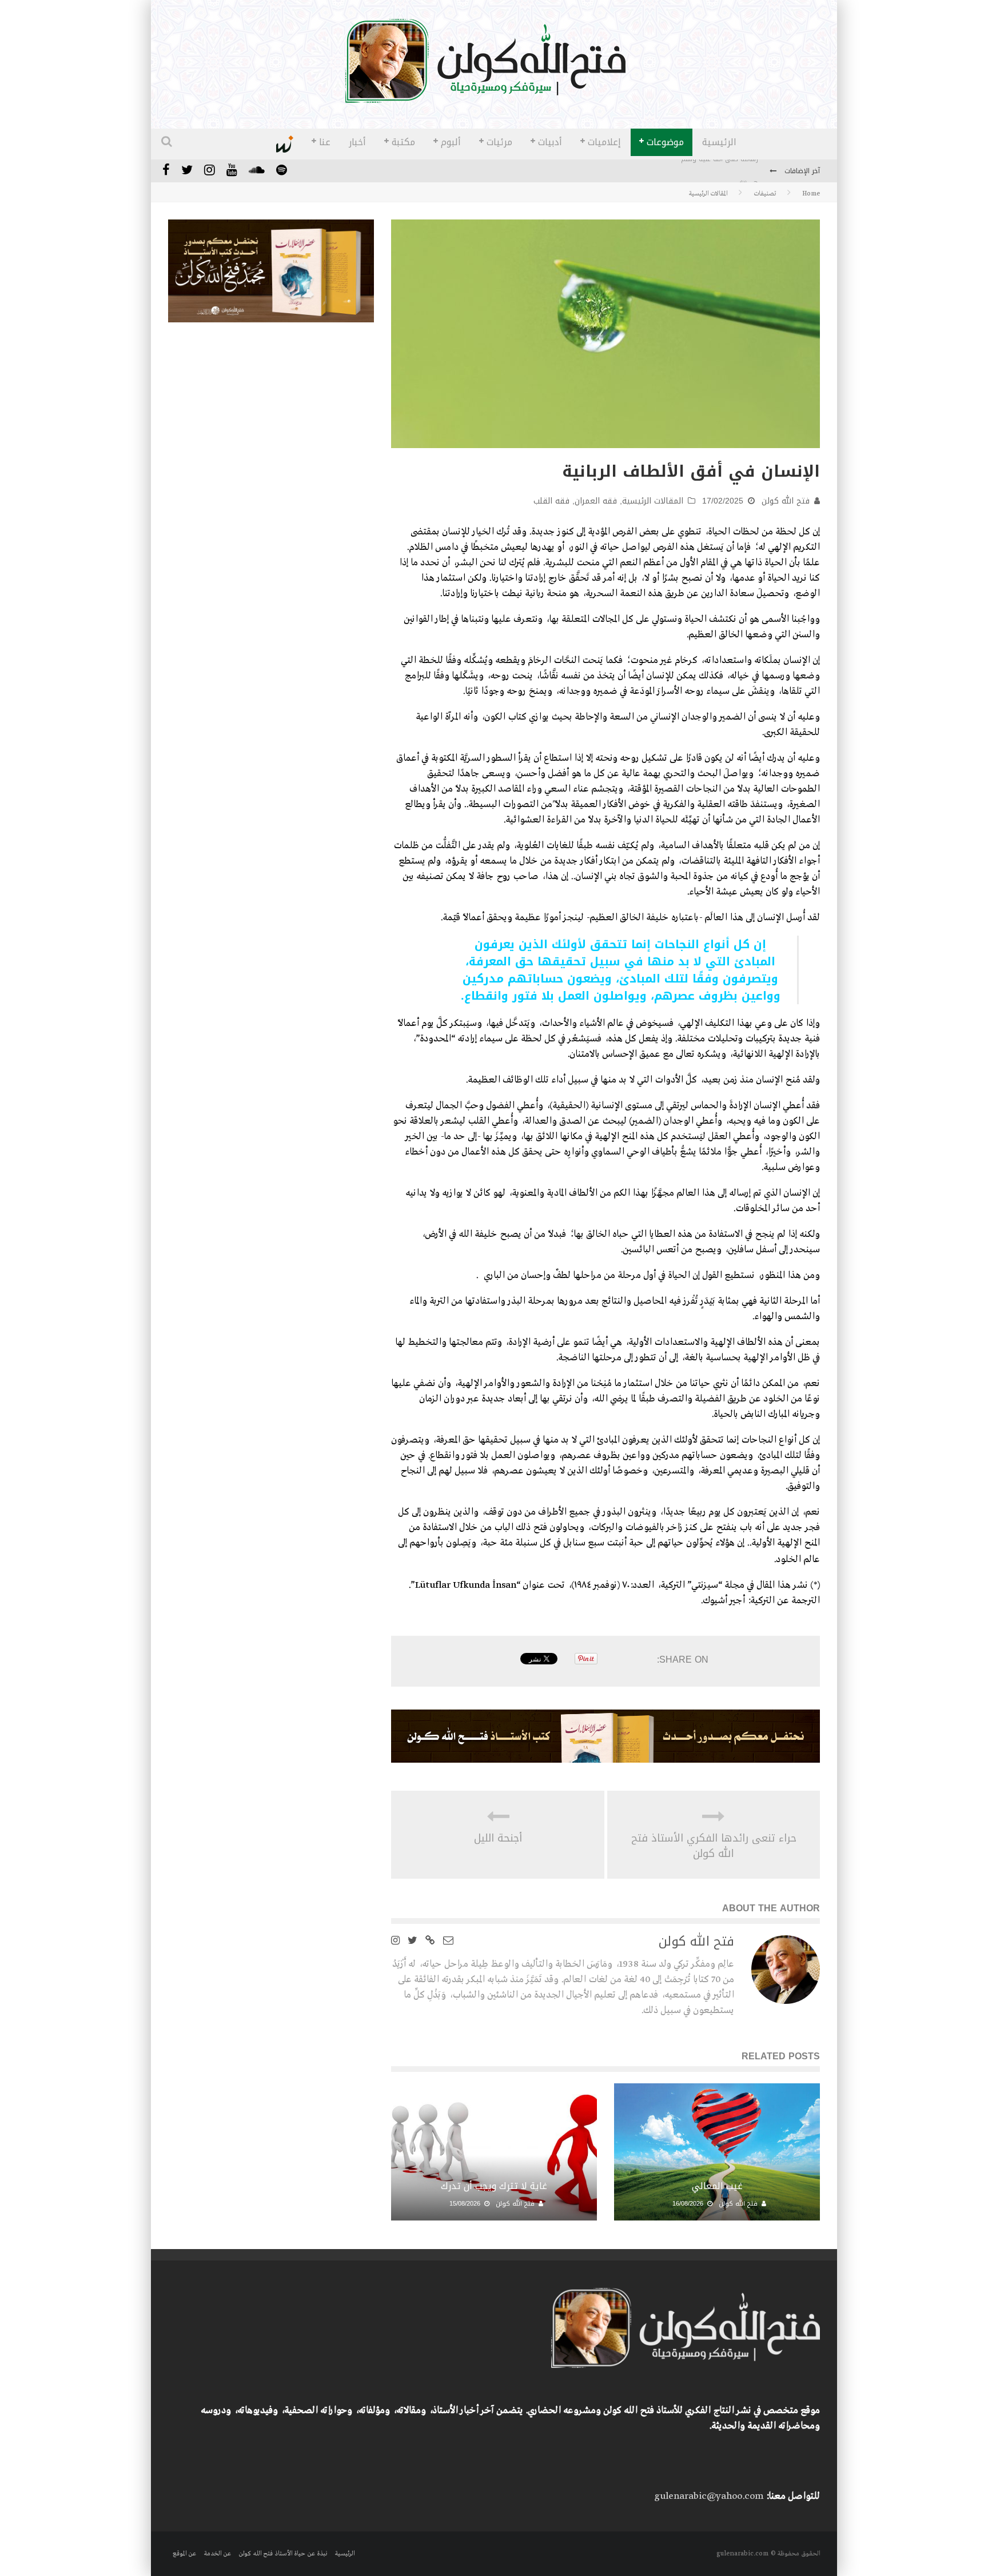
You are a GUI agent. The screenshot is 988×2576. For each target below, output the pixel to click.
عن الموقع (184, 2554)
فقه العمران (596, 501)
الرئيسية (719, 142)
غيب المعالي (717, 2186)
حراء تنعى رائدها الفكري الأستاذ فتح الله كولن (714, 1846)
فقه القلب (551, 501)
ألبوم (451, 142)
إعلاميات (604, 142)
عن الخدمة (217, 2554)
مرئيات (499, 142)
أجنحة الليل (498, 1838)
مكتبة (403, 142)
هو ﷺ (749, 172)
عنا (325, 142)
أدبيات (550, 142)
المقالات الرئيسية (653, 501)
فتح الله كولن (786, 501)
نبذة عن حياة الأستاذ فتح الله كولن (283, 2554)
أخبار (357, 142)
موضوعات (665, 142)
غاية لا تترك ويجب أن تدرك (494, 2186)
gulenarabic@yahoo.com (709, 2496)
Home (811, 194)
